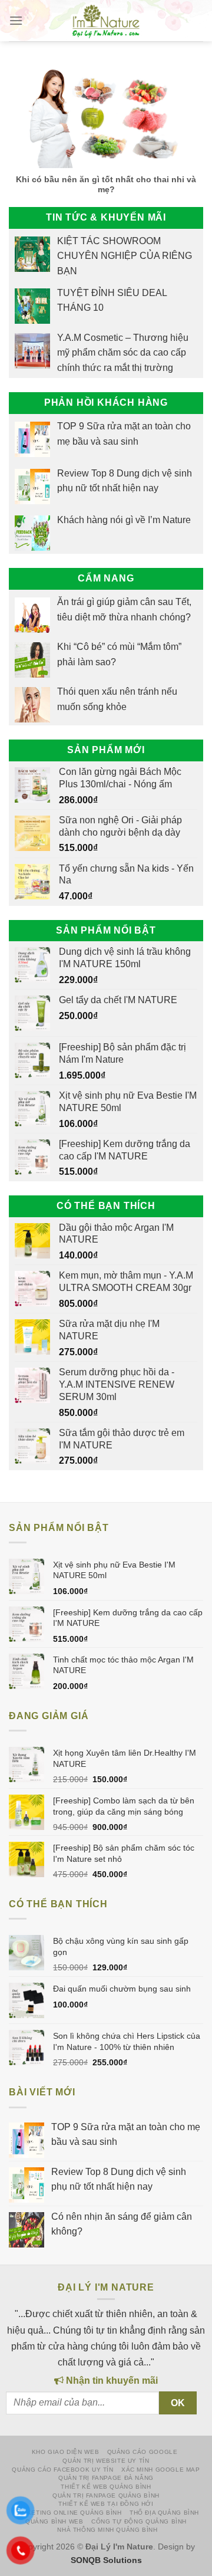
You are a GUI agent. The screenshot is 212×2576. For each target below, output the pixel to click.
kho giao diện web (65, 2452)
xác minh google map (161, 2470)
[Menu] (16, 21)
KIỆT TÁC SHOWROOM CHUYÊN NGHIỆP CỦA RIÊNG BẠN (125, 256)
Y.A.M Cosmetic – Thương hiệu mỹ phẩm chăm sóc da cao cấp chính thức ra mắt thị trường (123, 353)
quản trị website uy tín (106, 2461)
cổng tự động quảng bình (139, 2521)
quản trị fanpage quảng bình (106, 2495)
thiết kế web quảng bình (106, 2487)
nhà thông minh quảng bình (107, 2530)
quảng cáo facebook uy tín (62, 2470)
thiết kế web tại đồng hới (106, 2504)
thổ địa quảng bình (164, 2513)
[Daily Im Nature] (106, 21)
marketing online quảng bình (67, 2513)
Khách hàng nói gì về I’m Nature (124, 520)
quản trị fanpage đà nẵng (106, 2478)
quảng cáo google (143, 2452)
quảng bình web (54, 2521)
